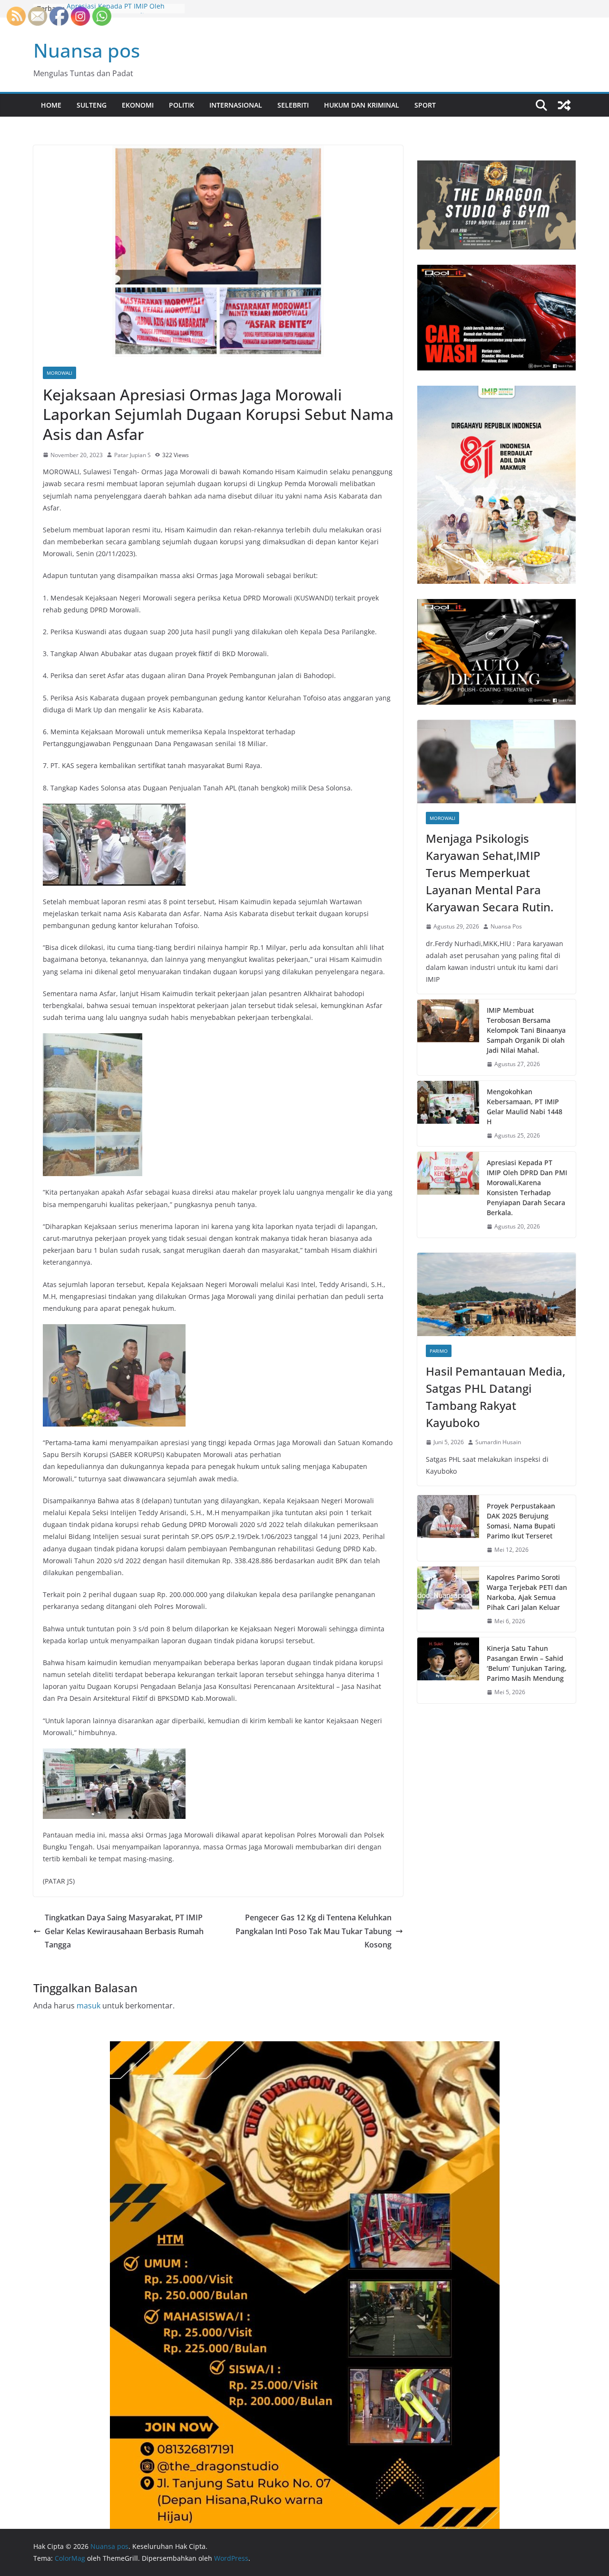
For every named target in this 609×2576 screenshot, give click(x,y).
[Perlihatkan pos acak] (564, 105)
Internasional (236, 105)
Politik (182, 105)
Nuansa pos (87, 50)
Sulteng (92, 105)
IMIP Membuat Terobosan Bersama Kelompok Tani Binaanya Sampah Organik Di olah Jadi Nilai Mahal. (526, 1030)
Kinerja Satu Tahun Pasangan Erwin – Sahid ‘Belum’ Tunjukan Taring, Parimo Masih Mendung (527, 1663)
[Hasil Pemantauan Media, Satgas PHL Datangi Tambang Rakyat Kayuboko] (496, 1294)
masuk (88, 2006)
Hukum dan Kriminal (362, 105)
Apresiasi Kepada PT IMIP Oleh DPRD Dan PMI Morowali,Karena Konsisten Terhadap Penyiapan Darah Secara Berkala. (527, 1188)
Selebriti (293, 105)
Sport (425, 105)
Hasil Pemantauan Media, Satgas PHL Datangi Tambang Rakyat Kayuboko (496, 1397)
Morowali (59, 373)
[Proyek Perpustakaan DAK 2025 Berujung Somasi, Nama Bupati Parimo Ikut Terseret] (448, 1528)
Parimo (439, 1351)
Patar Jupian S (133, 455)
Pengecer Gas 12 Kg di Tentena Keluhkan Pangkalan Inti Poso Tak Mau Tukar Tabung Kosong (314, 1931)
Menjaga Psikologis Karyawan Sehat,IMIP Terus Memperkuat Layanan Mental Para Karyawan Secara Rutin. (490, 873)
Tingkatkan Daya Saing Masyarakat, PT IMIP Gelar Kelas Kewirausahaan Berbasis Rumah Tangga (124, 1931)
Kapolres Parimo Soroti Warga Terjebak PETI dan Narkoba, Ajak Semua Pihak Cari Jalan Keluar (527, 1592)
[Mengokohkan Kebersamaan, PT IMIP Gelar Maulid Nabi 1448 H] (448, 1114)
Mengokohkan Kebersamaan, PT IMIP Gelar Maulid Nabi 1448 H (525, 1107)
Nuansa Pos (506, 926)
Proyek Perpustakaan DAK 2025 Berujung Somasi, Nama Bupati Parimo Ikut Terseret (521, 1521)
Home (51, 105)
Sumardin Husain (498, 1442)
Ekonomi (138, 105)
